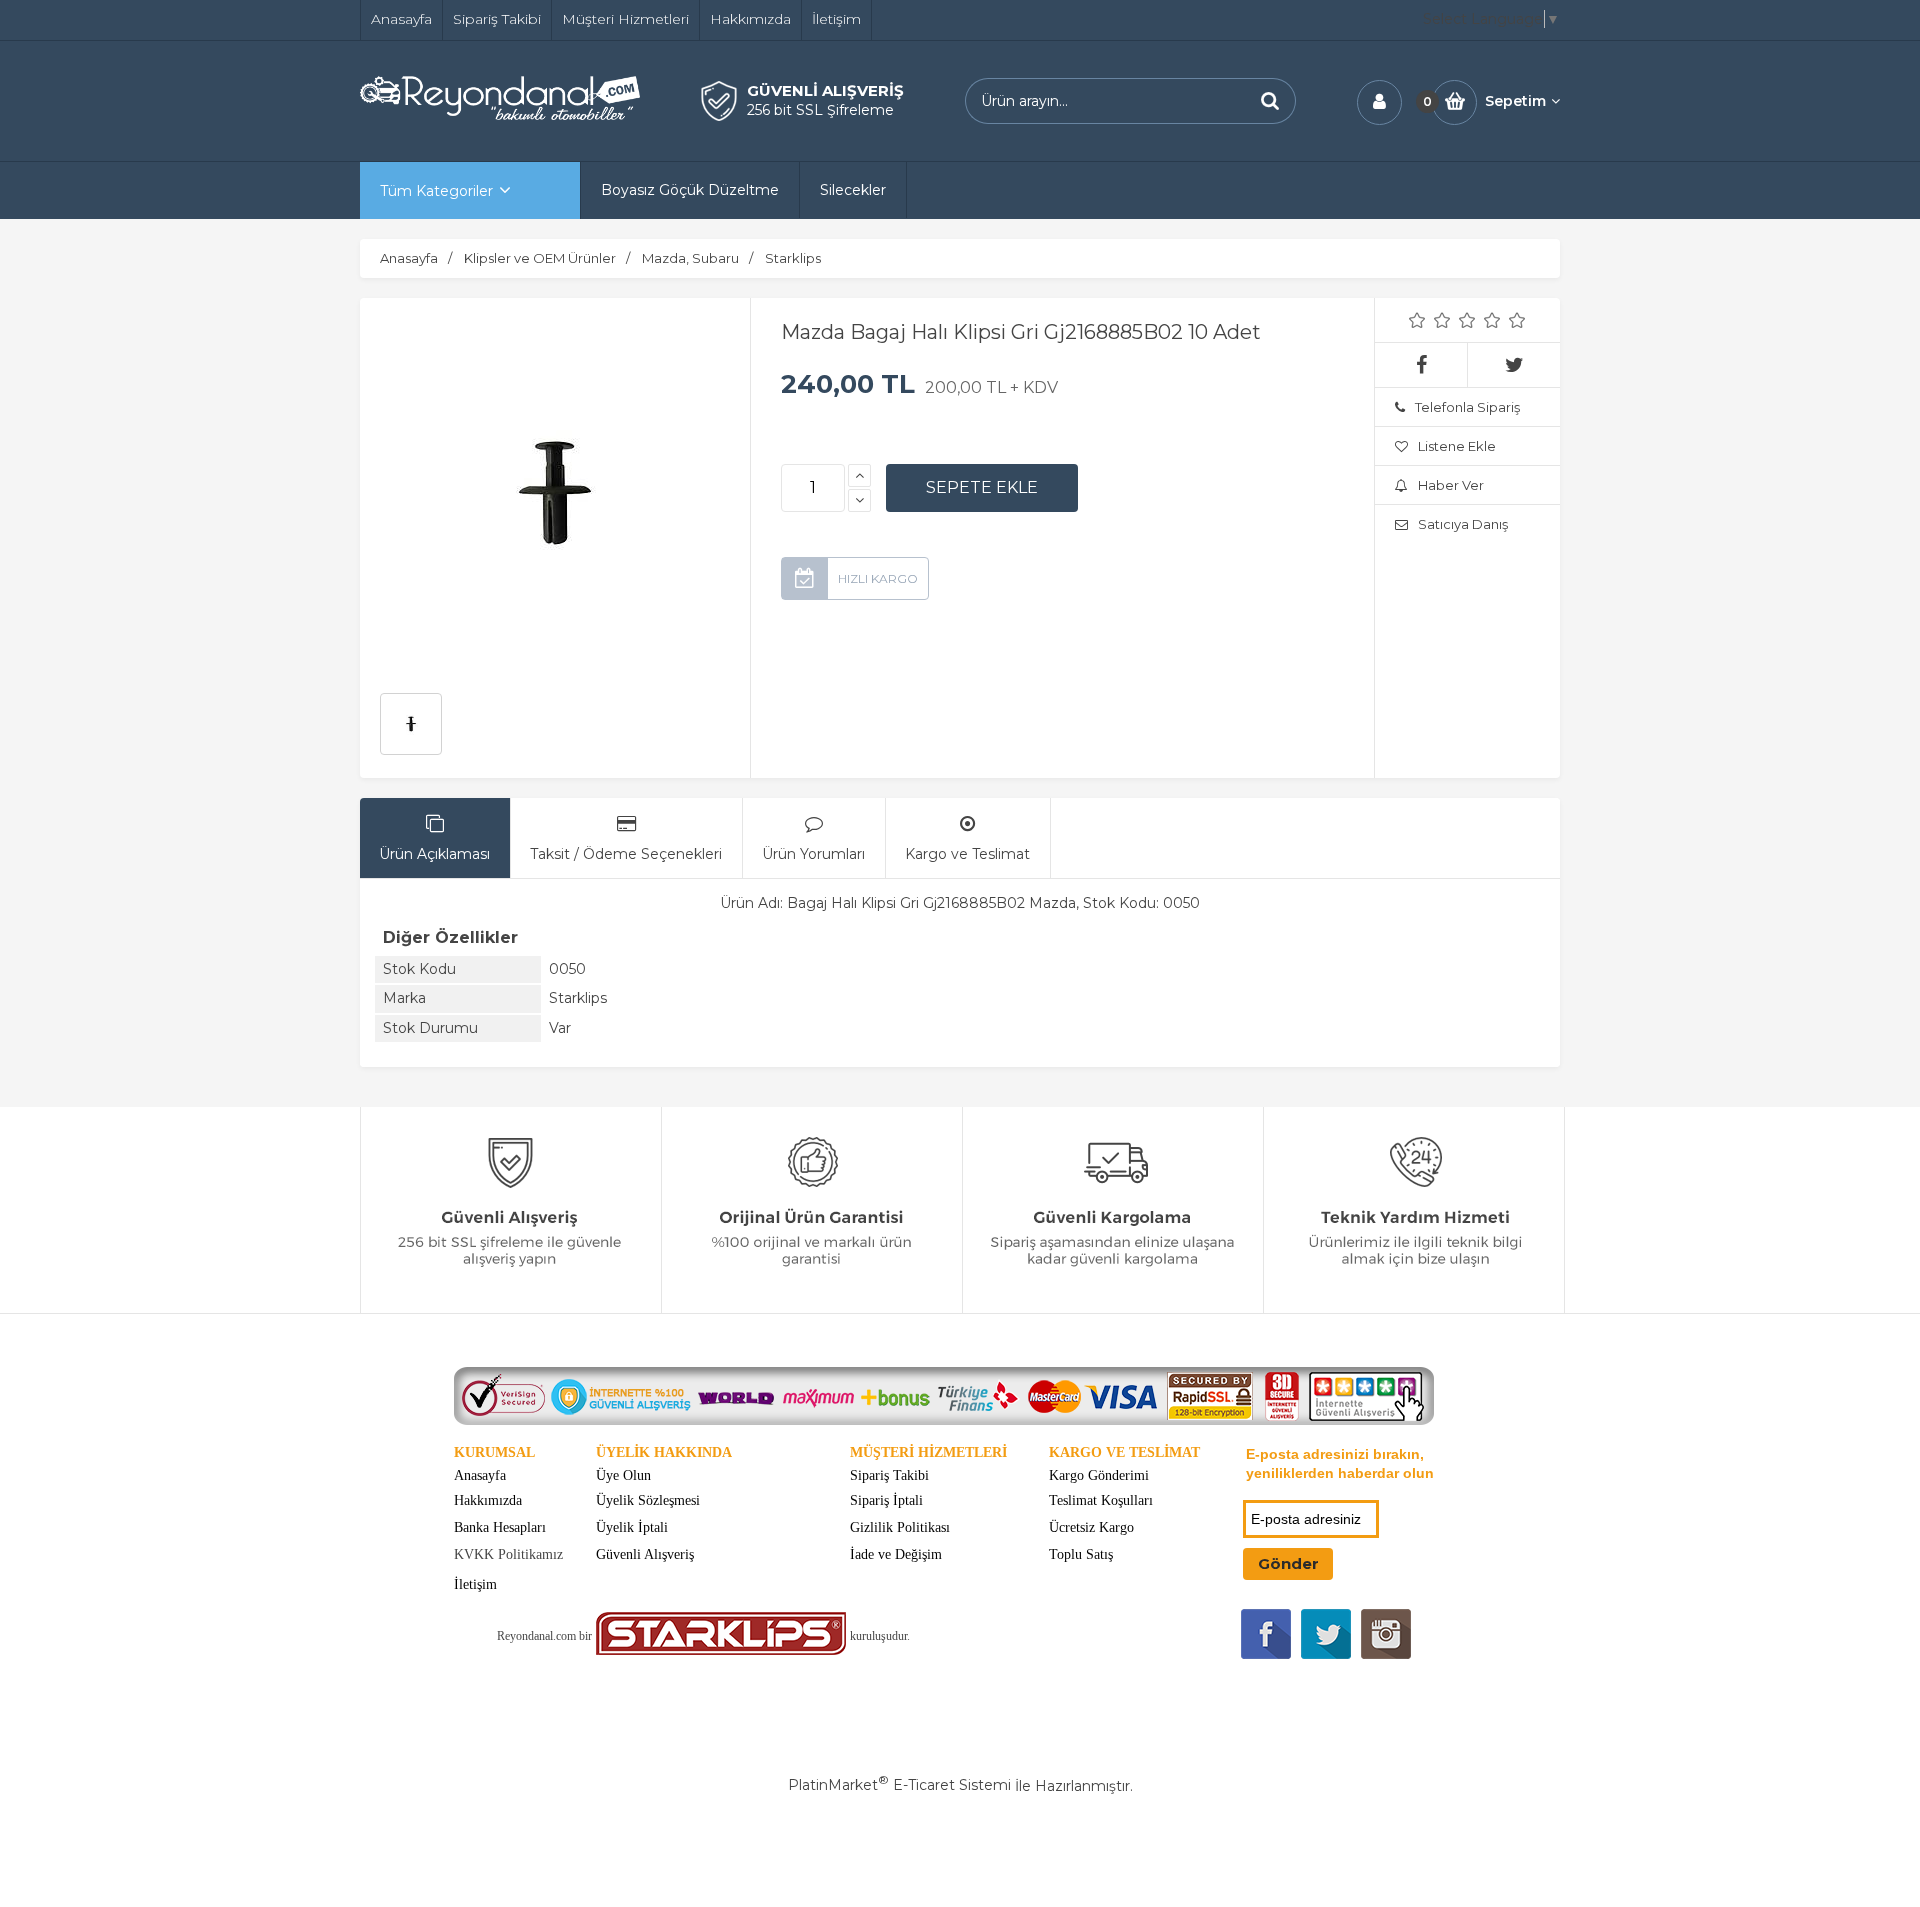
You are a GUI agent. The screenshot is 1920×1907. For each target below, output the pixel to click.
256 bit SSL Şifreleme (820, 110)
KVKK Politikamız (508, 1554)
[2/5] (1430, 320)
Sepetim (1515, 101)
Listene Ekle (1457, 446)
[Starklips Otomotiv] (721, 1650)
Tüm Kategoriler (436, 191)
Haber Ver (1451, 485)
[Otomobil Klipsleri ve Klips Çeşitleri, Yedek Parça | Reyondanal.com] (500, 115)
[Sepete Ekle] (982, 488)
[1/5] (1417, 320)
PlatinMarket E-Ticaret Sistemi (899, 1785)
